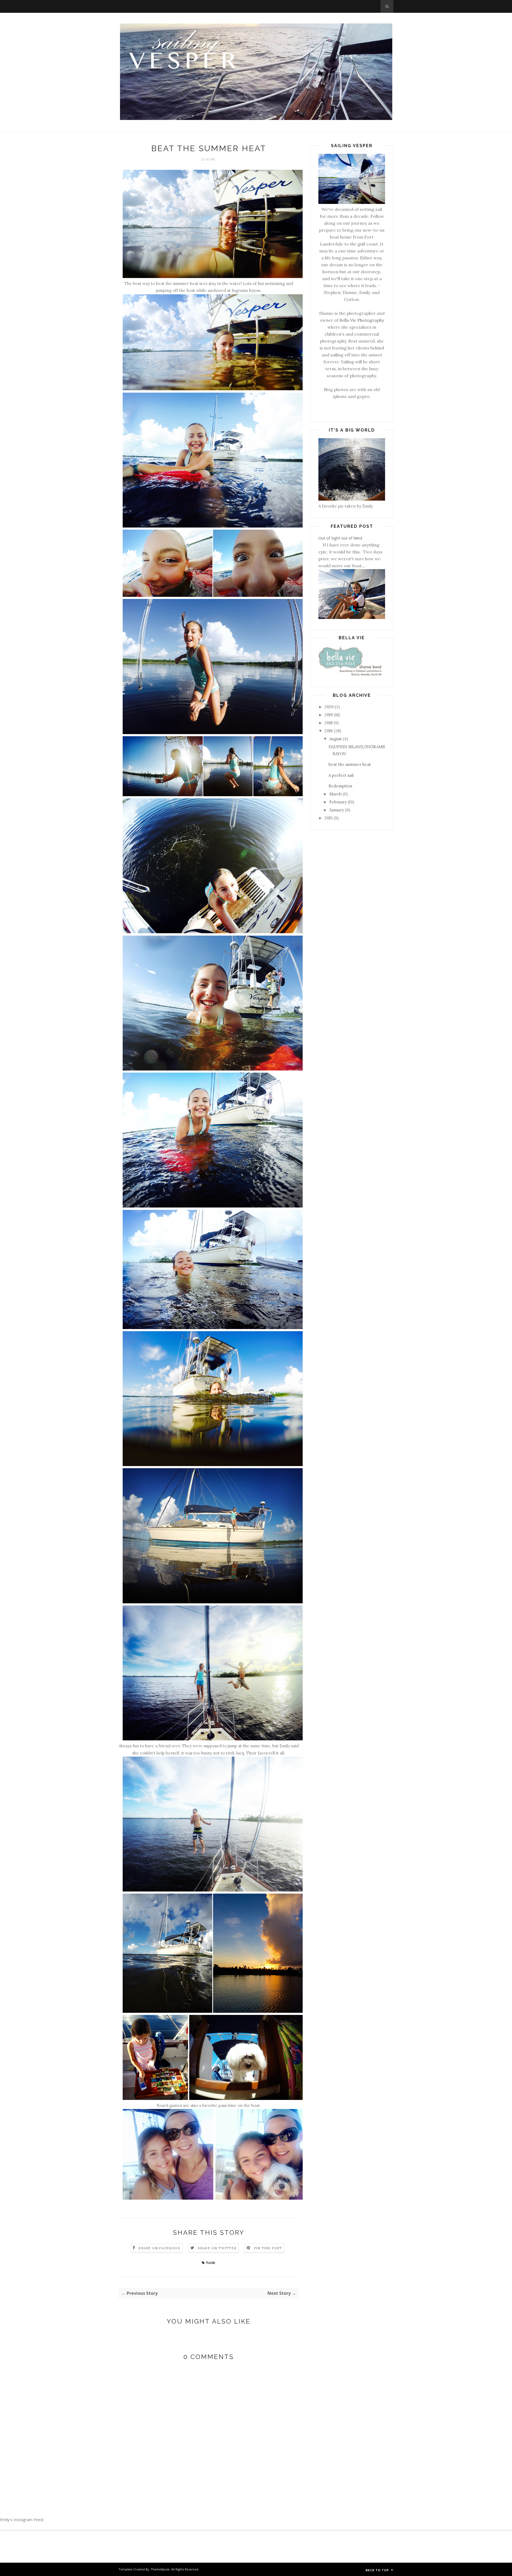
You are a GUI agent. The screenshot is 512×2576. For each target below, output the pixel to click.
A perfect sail (341, 775)
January (337, 810)
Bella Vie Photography (362, 320)
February (338, 802)
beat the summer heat (350, 764)
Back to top (378, 2570)
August (336, 739)
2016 (329, 731)
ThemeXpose (160, 2569)
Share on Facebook (159, 2248)
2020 (329, 707)
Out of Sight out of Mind (340, 538)
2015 (329, 818)
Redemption (340, 786)
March (335, 794)
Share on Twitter (217, 2248)
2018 (329, 723)
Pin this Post (268, 2248)
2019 (329, 715)
